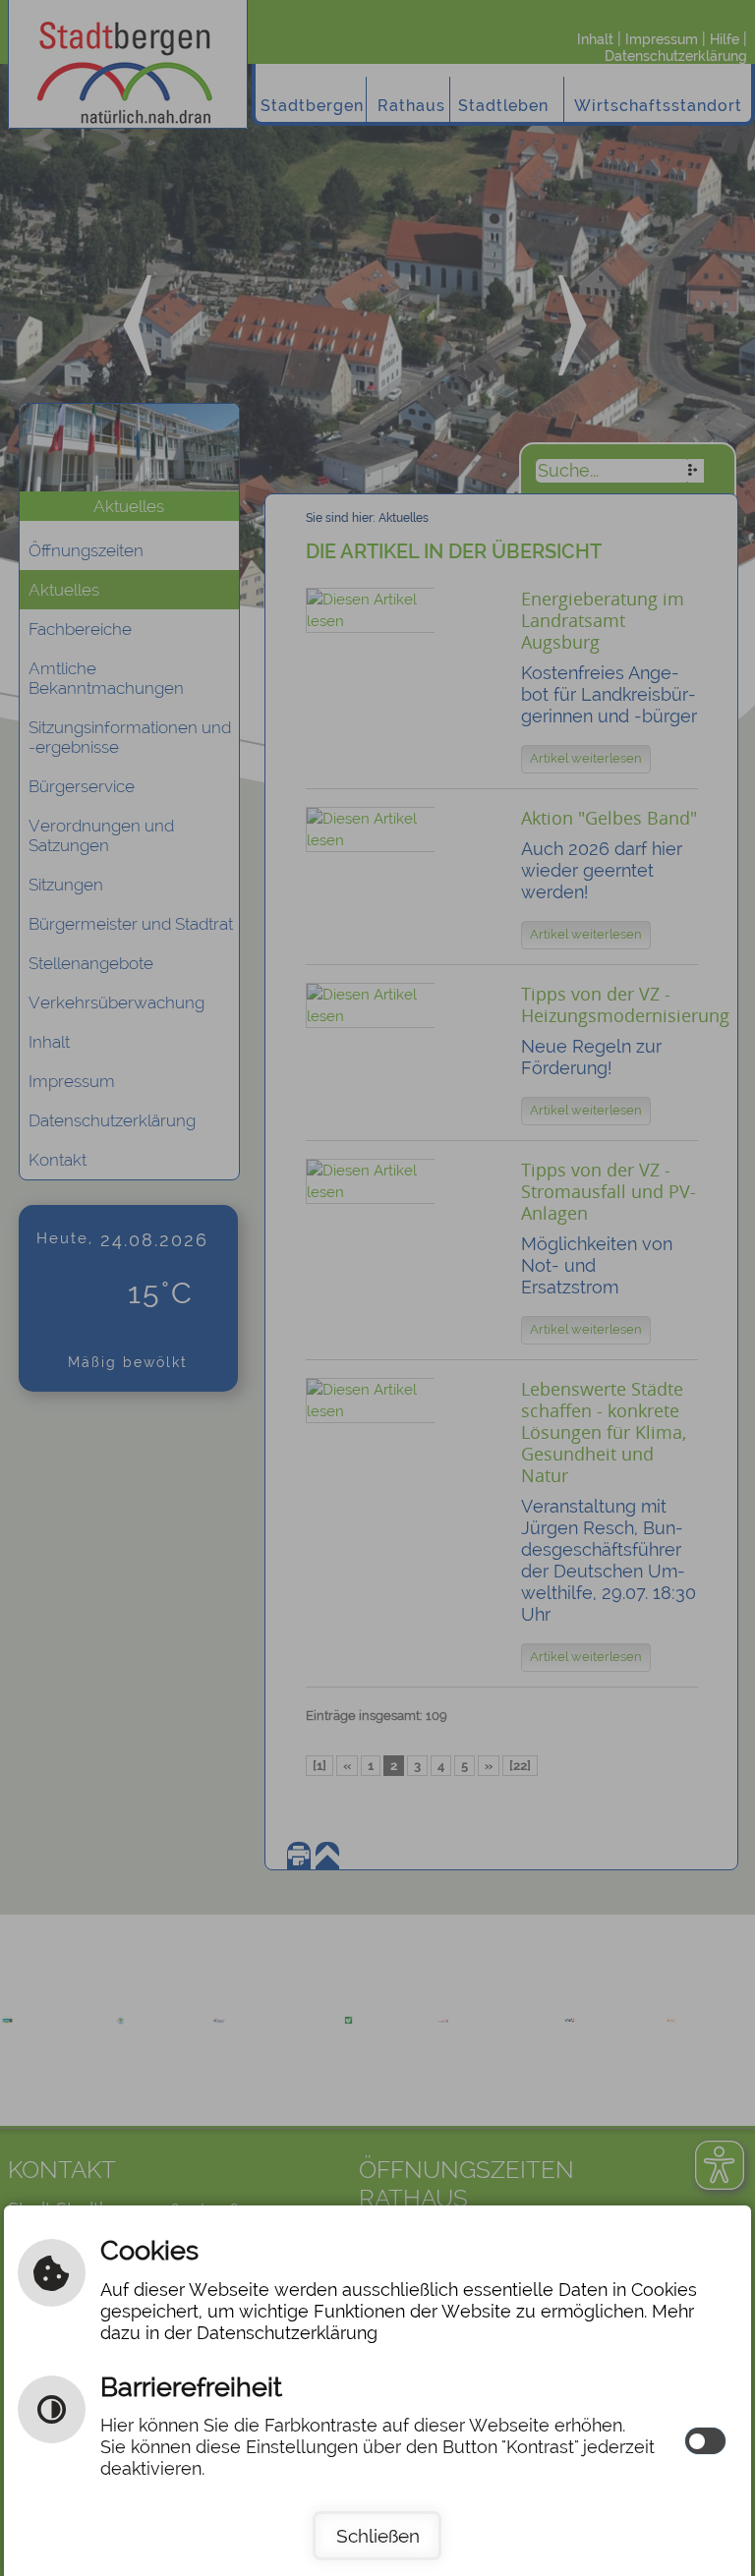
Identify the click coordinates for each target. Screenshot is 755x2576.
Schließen (378, 2536)
